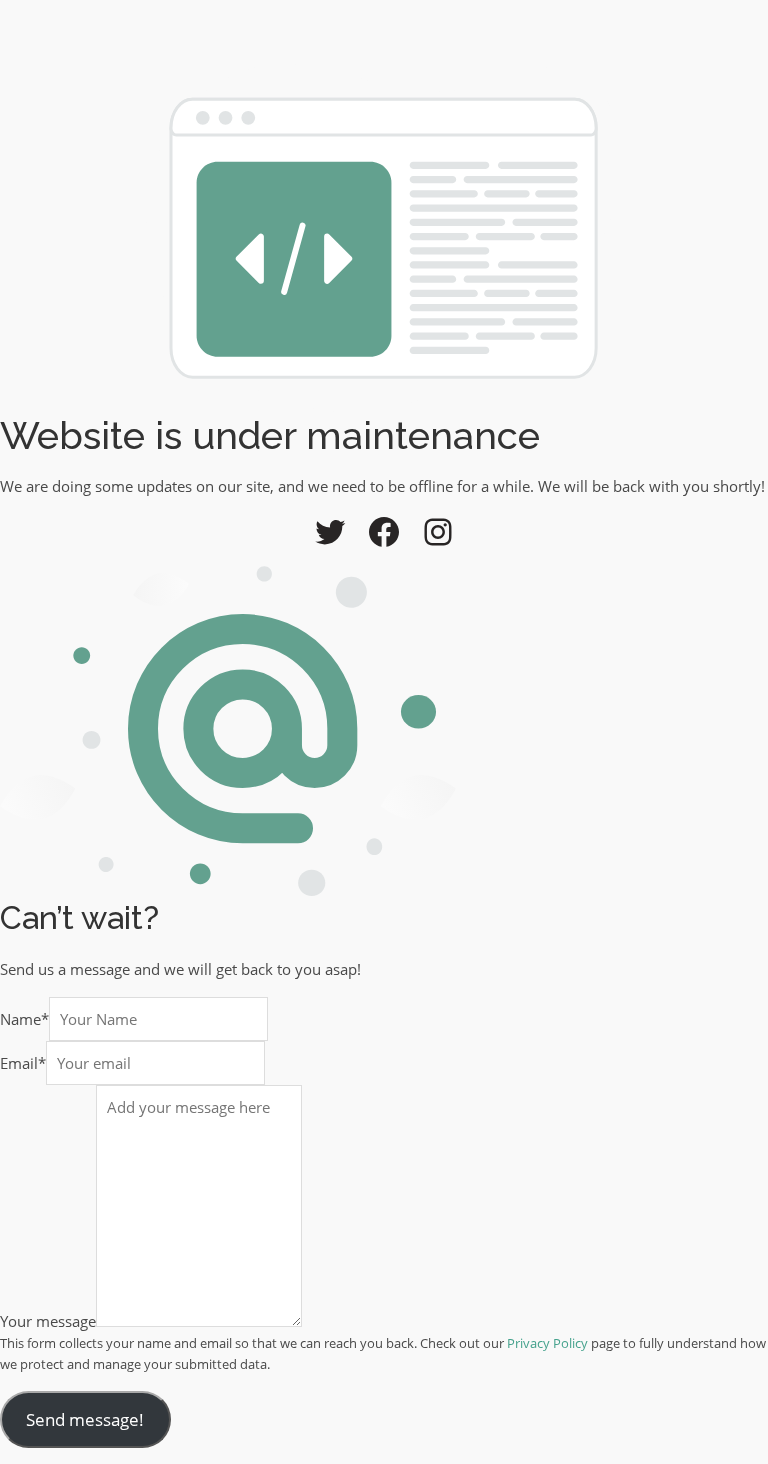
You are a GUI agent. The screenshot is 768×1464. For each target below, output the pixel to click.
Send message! (85, 1419)
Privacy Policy (547, 1343)
